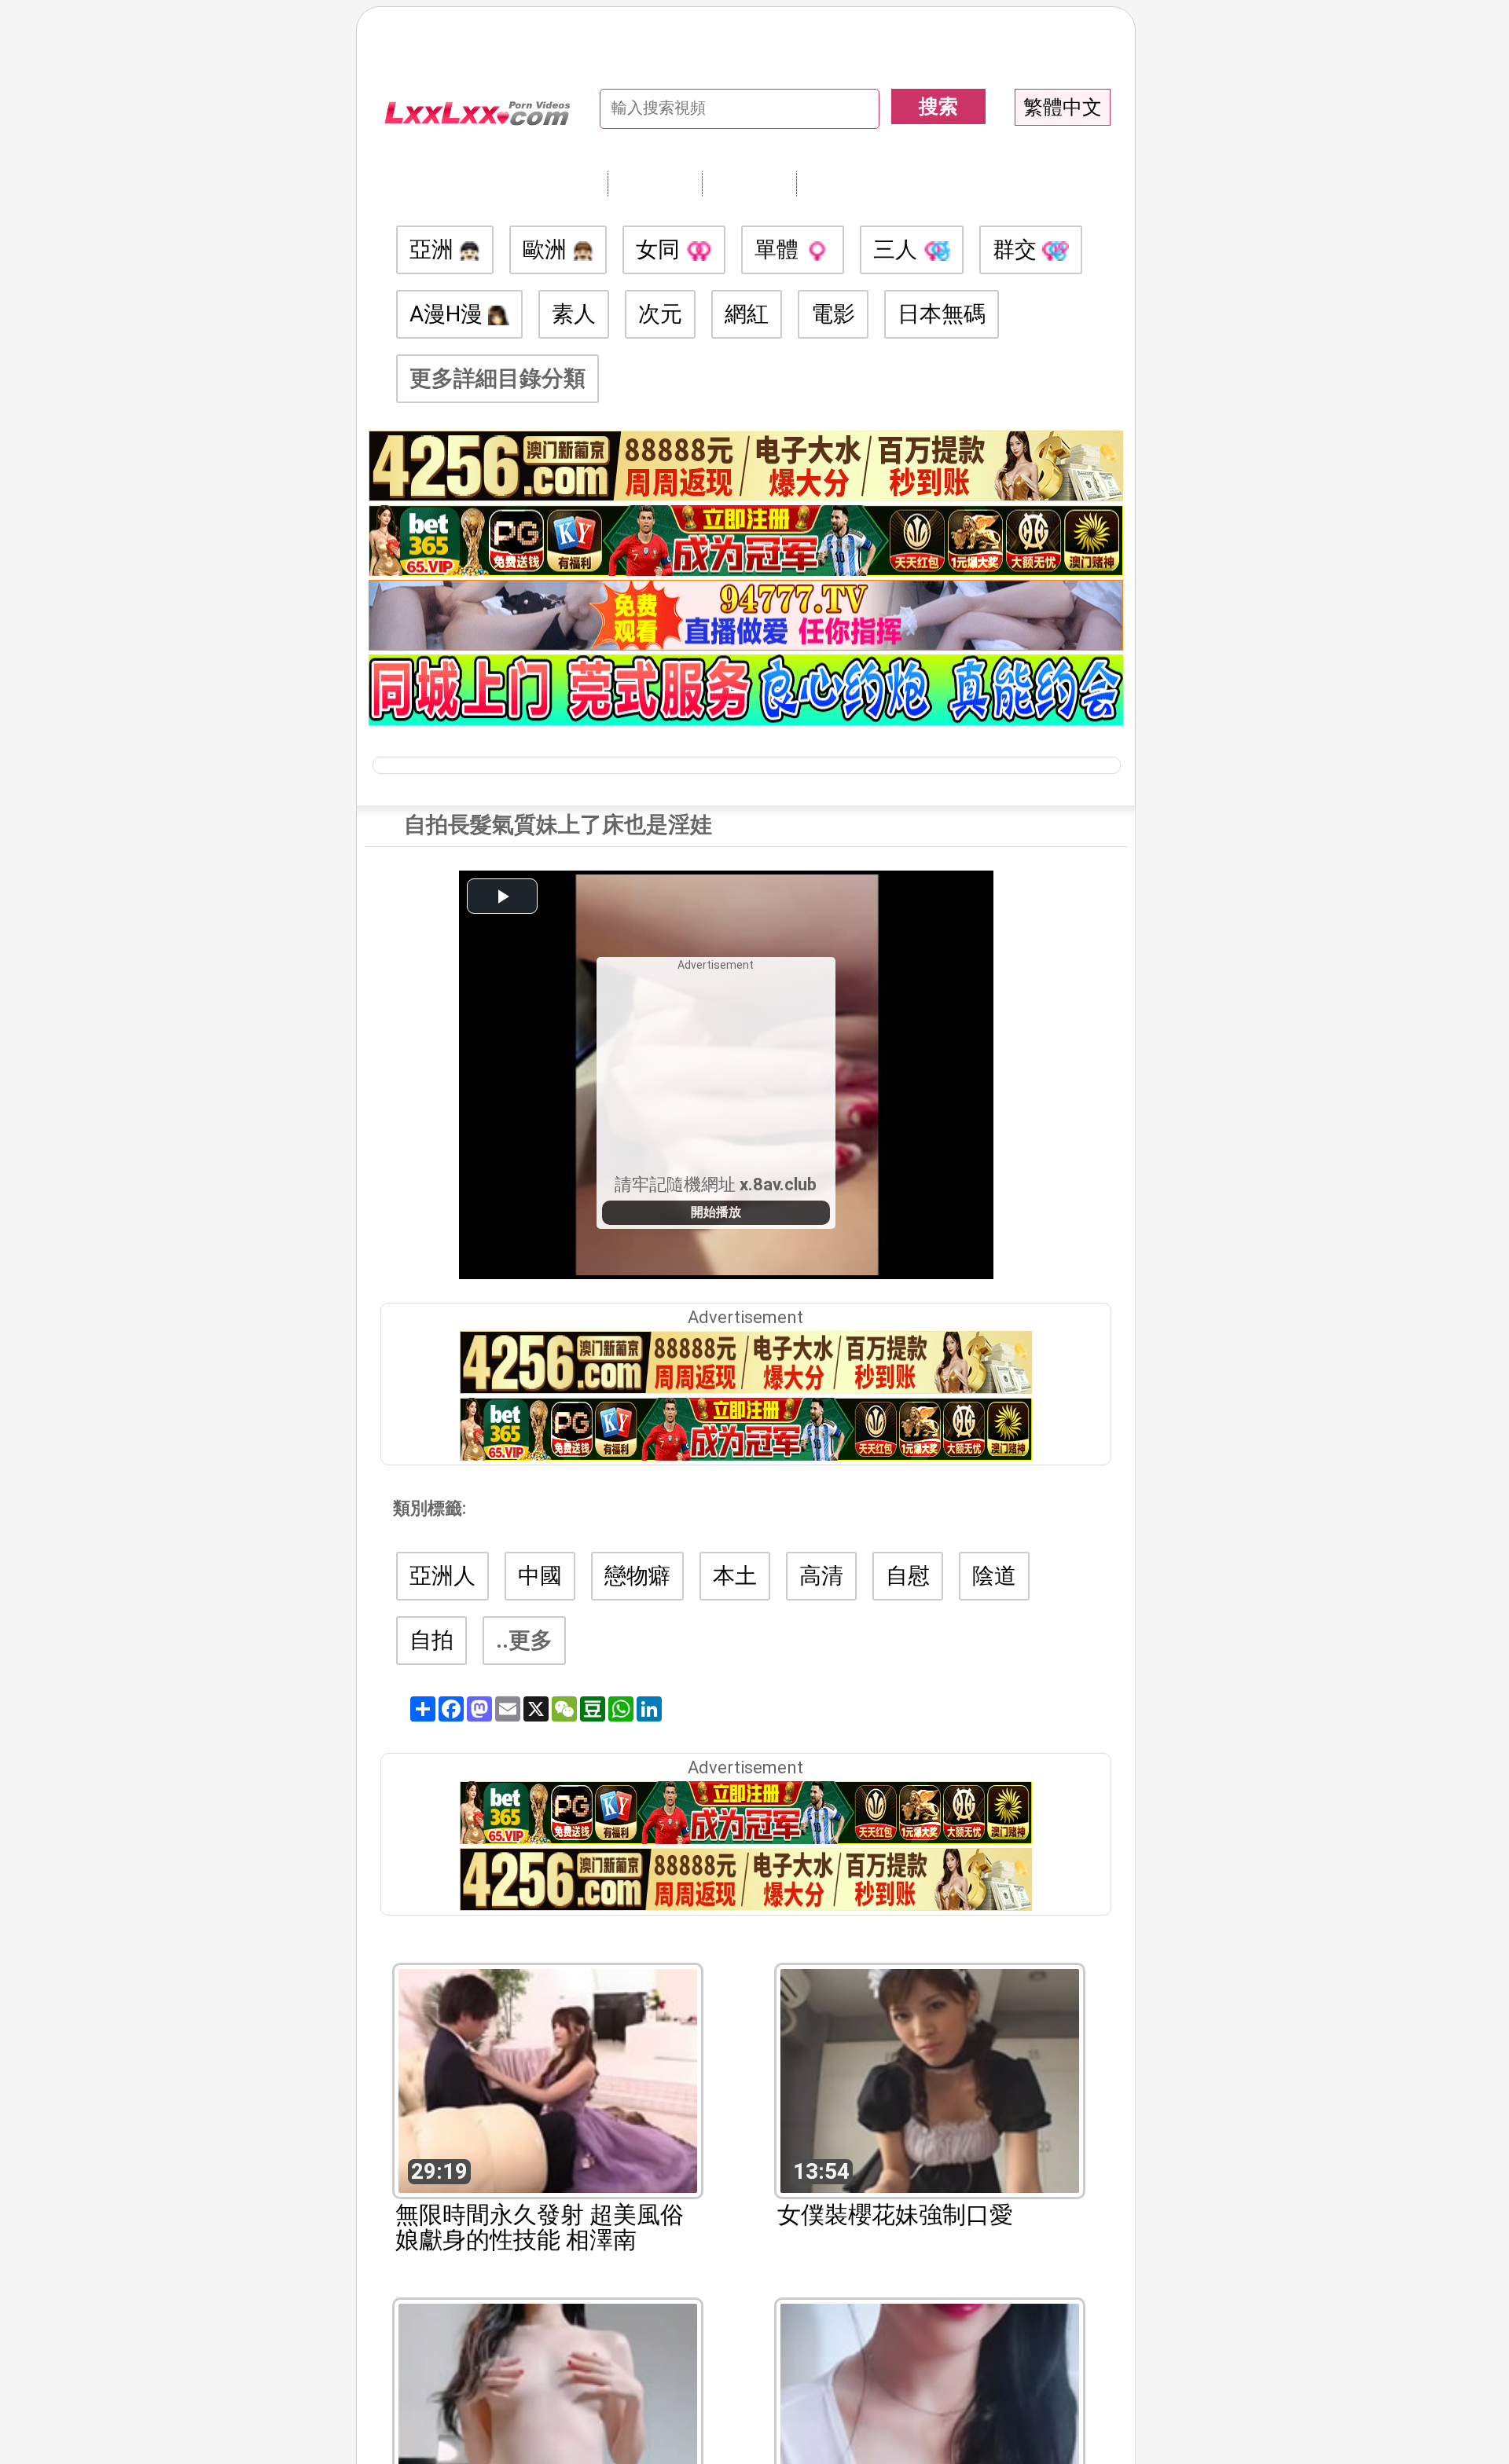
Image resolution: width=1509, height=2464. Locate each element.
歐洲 (547, 249)
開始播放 (716, 1212)
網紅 (747, 314)
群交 (1017, 249)
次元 (660, 314)
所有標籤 (655, 183)
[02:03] (548, 2414)
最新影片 (749, 183)
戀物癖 (637, 1576)
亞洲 (434, 249)
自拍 (431, 1640)
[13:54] (930, 2079)
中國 (540, 1576)
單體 (779, 249)
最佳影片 (843, 183)
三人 (898, 249)
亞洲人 (442, 1576)
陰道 (994, 1576)
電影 (833, 314)
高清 (821, 1576)
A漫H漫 (449, 314)
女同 (661, 249)
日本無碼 (942, 314)
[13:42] (930, 2414)
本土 (735, 1576)
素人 (574, 314)
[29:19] (548, 2079)
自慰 (908, 1576)
